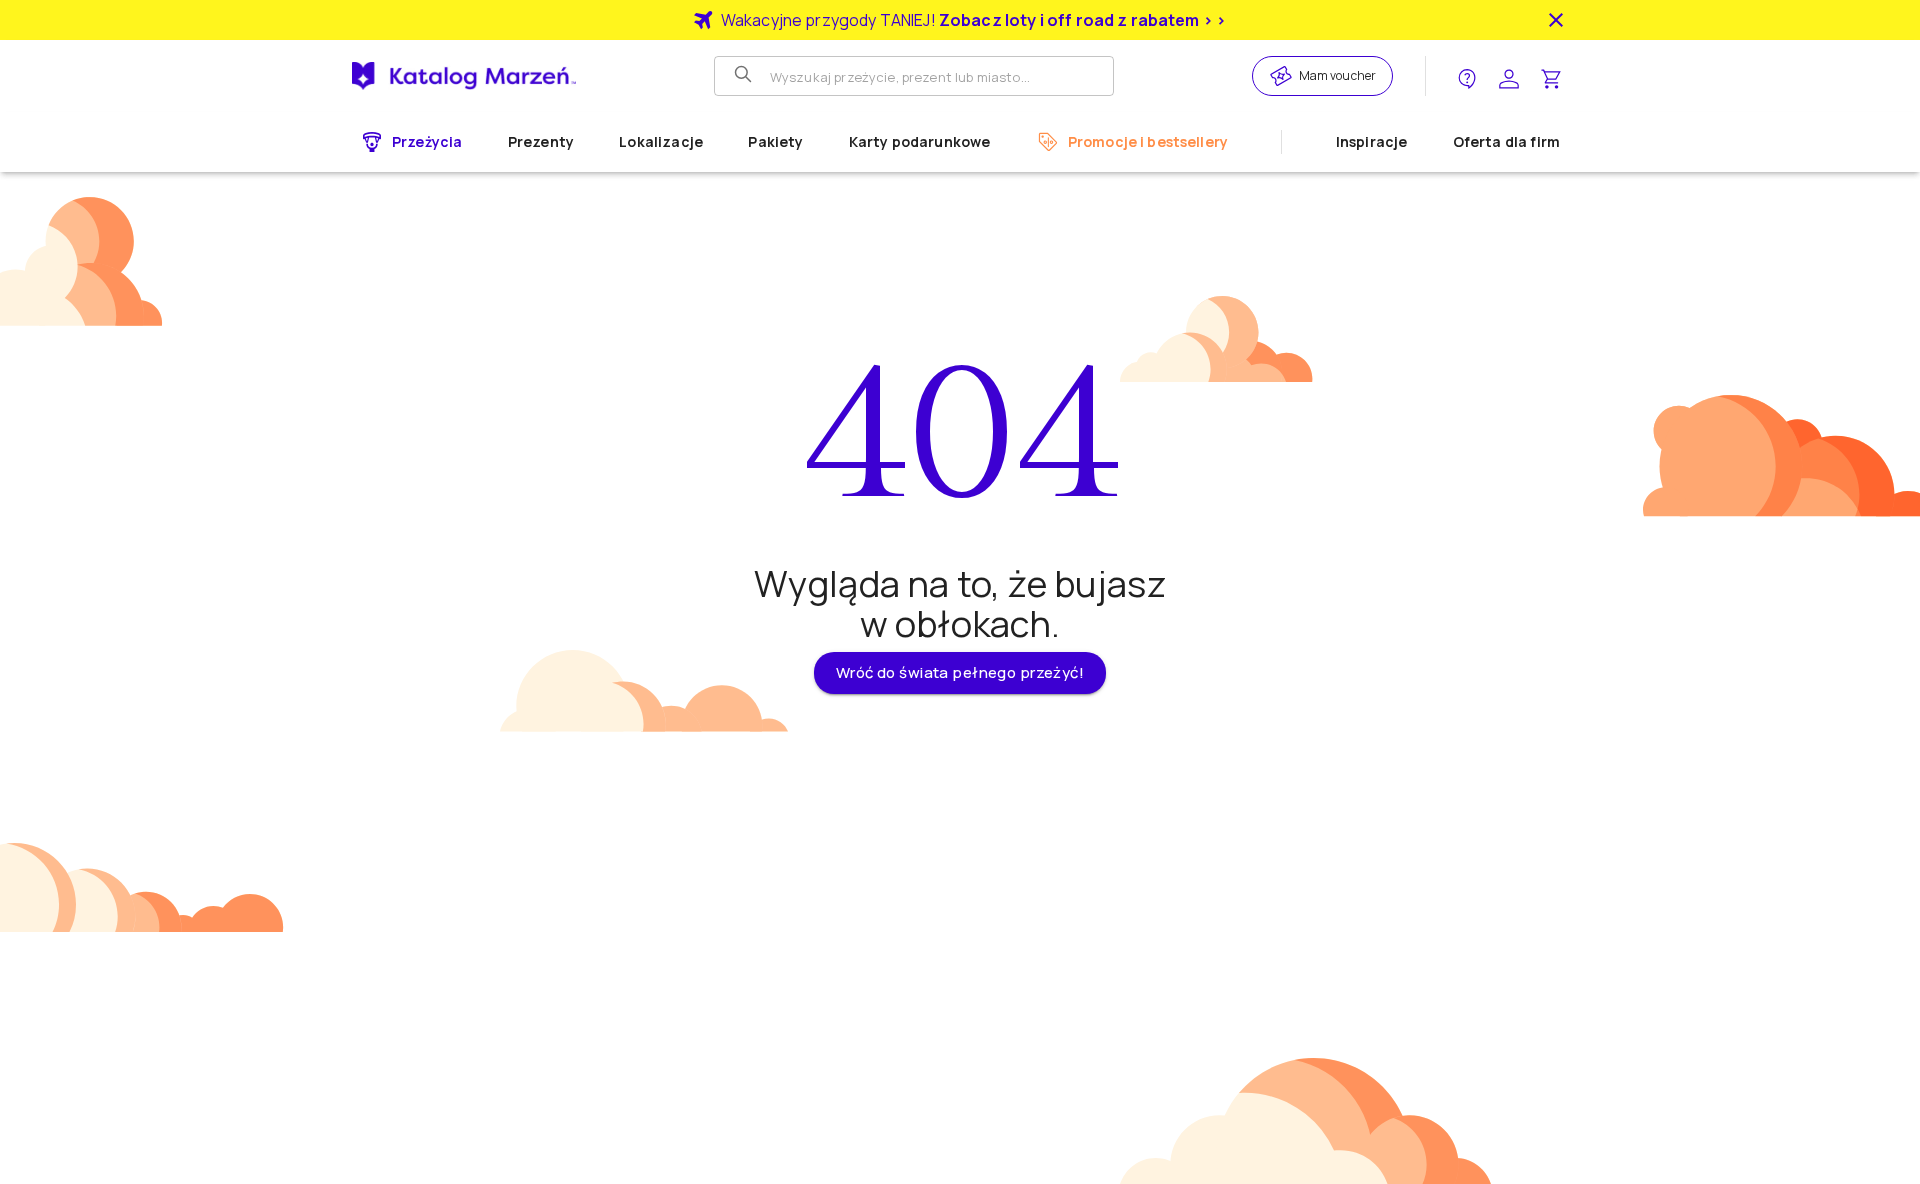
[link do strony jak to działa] (1467, 76)
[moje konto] (1509, 76)
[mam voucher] (1284, 76)
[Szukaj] (745, 76)
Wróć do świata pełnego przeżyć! (960, 672)
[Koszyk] (1551, 76)
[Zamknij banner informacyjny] (1556, 20)
